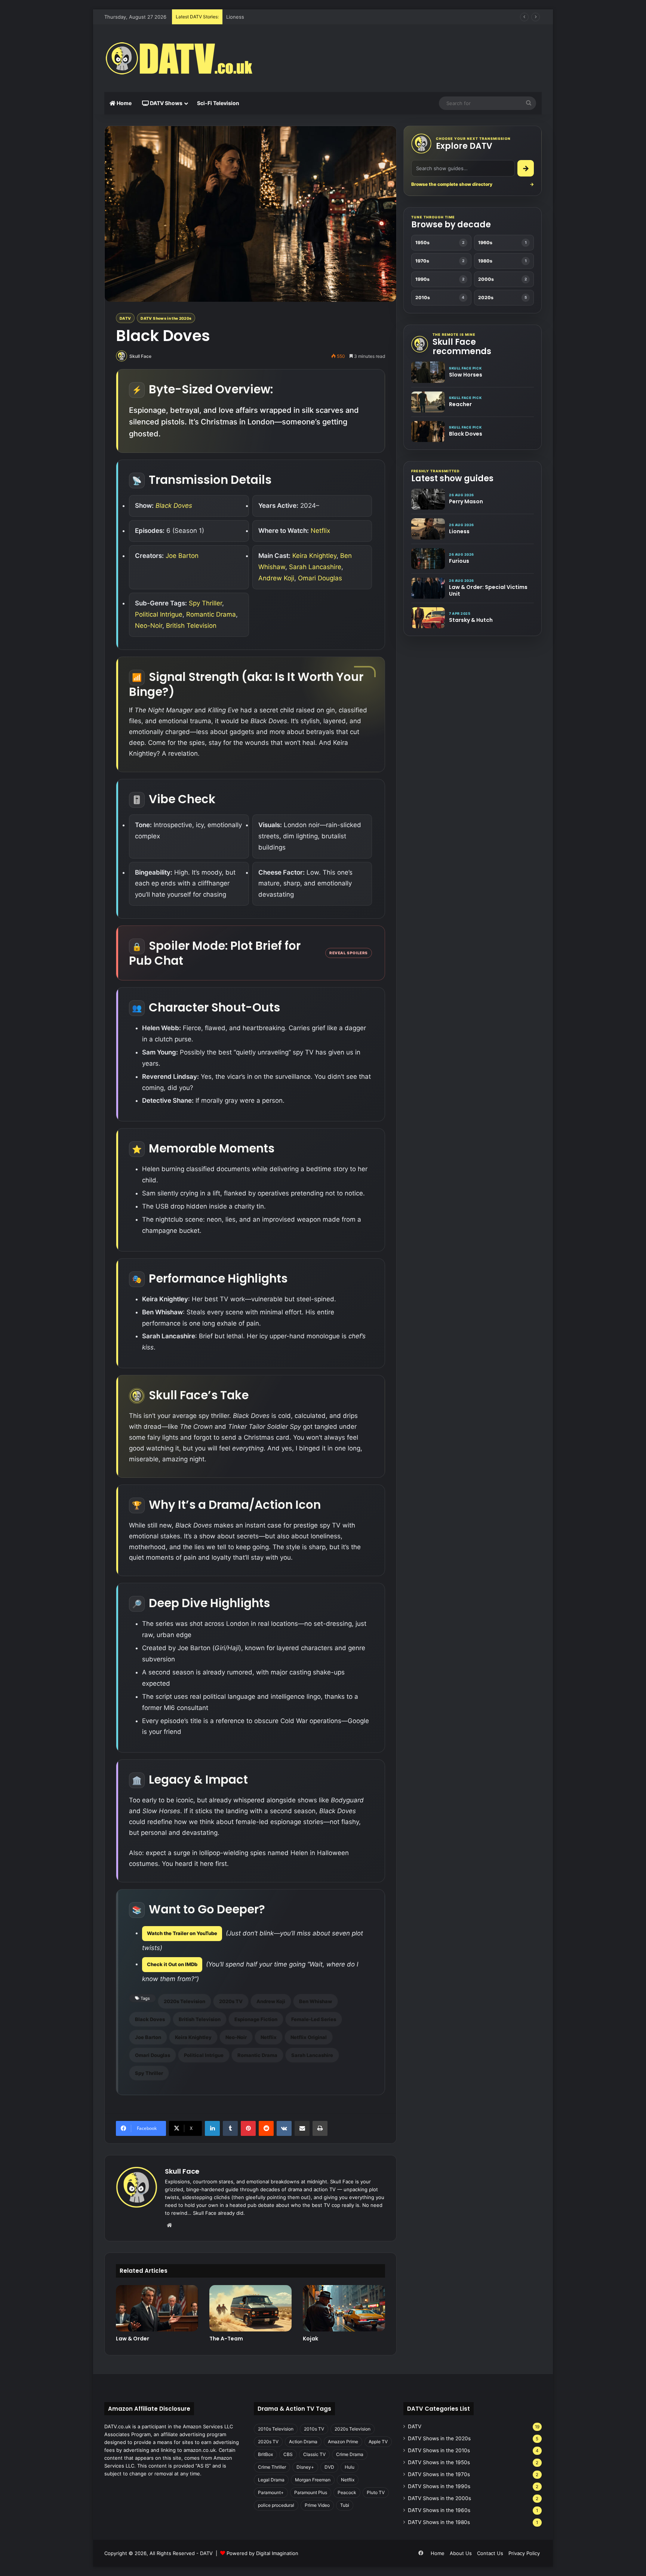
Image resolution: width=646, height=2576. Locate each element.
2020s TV (231, 2001)
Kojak (310, 2339)
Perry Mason (466, 501)
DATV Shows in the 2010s (439, 2450)
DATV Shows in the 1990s (439, 2486)
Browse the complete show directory (473, 184)
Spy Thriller (205, 603)
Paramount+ (271, 2492)
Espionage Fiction (256, 2019)
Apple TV (378, 2442)
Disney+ (305, 2467)
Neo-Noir (149, 626)
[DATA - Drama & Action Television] (179, 58)
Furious (235, 17)
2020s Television (184, 2001)
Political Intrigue (159, 614)
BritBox (265, 2454)
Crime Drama (350, 2454)
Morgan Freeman (313, 2480)
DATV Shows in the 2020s (166, 318)
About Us (461, 2553)
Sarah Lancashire (315, 567)
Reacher (460, 404)
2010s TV (314, 2429)
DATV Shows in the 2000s (439, 2498)
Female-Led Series (314, 2019)
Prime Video (317, 2505)
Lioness (459, 531)
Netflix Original (309, 2037)
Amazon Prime (343, 2442)
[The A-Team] (250, 2308)
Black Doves (174, 506)
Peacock (347, 2492)
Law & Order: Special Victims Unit (488, 590)
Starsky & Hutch (471, 620)
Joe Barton (182, 556)
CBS (288, 2454)
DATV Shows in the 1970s (439, 2474)
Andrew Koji (276, 578)
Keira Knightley (314, 556)
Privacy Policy (524, 2553)
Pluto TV (376, 2492)
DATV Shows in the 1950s (439, 2462)
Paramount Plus (311, 2492)
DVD (329, 2467)
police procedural (276, 2505)
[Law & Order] (157, 2308)
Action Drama (303, 2442)
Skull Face (140, 356)
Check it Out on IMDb (172, 1964)
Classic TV (314, 2454)
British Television (191, 626)
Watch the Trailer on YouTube (182, 1933)
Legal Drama (271, 2480)
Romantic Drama (211, 614)
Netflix (320, 531)
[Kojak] (344, 2308)
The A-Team (226, 2339)
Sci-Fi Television (218, 103)
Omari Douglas (320, 578)
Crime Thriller (272, 2467)
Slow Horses (466, 375)
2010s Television (276, 2429)
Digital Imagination (277, 2553)
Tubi (345, 2505)
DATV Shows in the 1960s (439, 2510)
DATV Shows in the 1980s (439, 2522)
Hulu (350, 2467)
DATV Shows (166, 103)
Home (124, 103)
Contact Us (490, 2553)
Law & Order (133, 2339)
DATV (125, 318)
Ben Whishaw (316, 2001)
